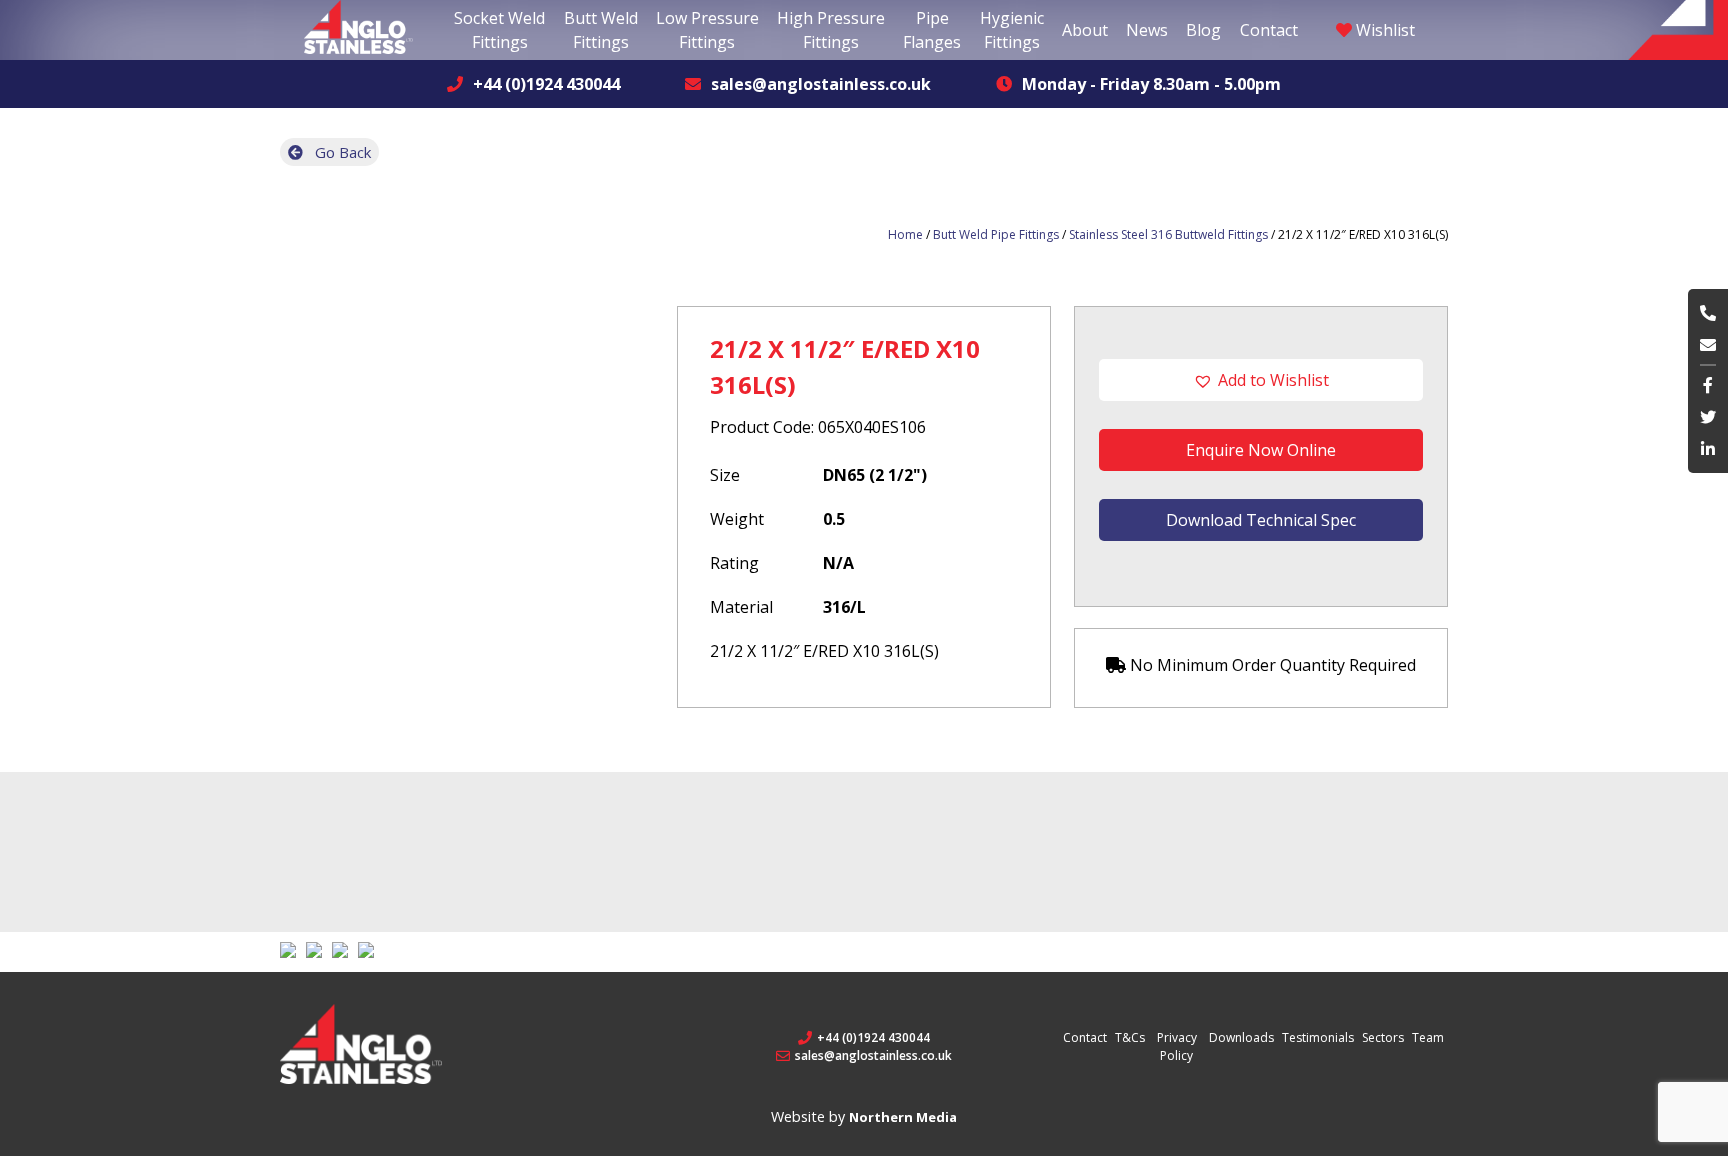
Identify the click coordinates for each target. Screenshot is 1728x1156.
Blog (1203, 30)
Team (1428, 1037)
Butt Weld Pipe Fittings (996, 234)
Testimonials (1318, 1037)
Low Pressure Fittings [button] (707, 30)
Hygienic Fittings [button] (1012, 30)
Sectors (1383, 1037)
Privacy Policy (1177, 1046)
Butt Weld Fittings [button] (601, 30)
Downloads (1241, 1037)
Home (905, 234)
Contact (1269, 30)
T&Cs (1130, 1037)
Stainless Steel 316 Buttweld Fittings (1168, 234)
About (1085, 30)
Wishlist (1383, 30)
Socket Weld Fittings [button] (499, 30)
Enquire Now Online (1261, 450)
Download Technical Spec (1261, 520)
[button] (1261, 380)
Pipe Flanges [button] (932, 30)
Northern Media (903, 1117)
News (1147, 30)
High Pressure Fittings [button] (831, 30)
